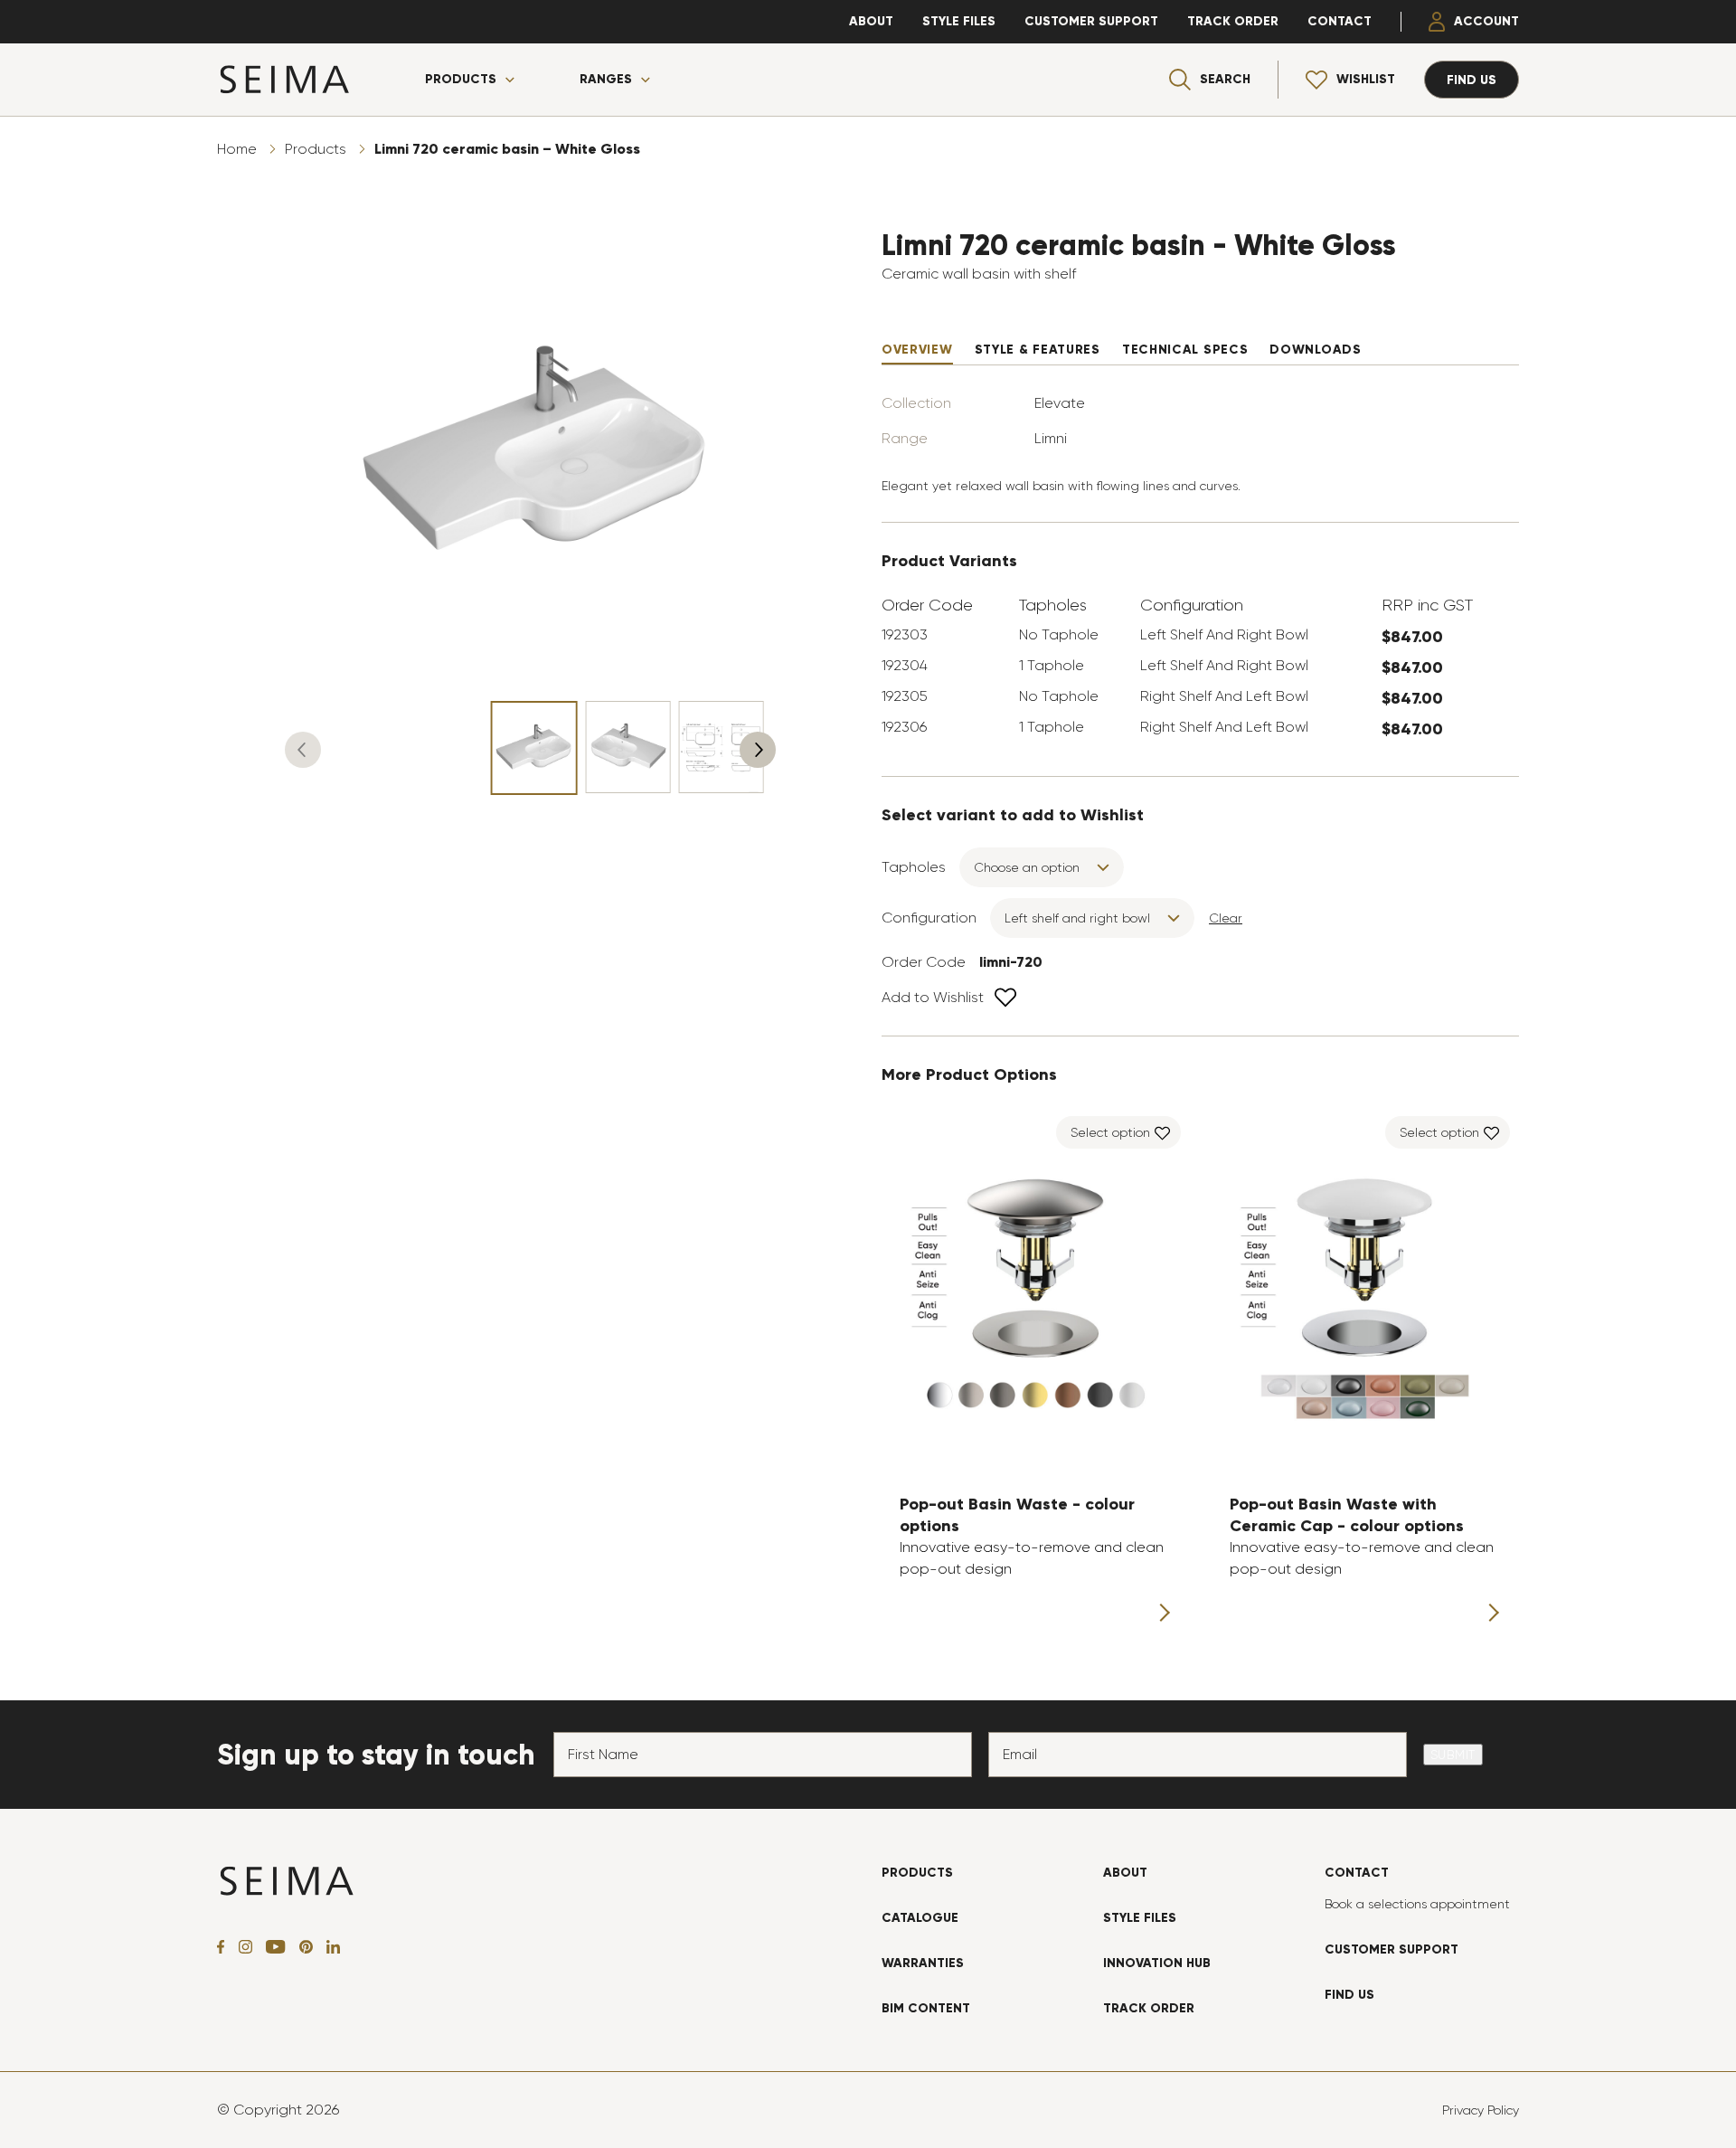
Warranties (923, 1963)
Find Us (1349, 1995)
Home (237, 149)
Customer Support (1091, 21)
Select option (1110, 1132)
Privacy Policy (1481, 2110)
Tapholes (914, 867)
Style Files (959, 21)
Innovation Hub (1157, 1963)
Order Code (924, 962)
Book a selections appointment (1417, 1904)
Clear (1226, 918)
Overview (917, 350)
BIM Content (926, 2008)
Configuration (929, 918)
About (871, 21)
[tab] (917, 350)
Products (461, 80)
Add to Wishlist (933, 997)
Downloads (1315, 350)
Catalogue (920, 1918)
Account (1486, 21)
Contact (1340, 21)
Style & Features (1038, 350)
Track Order (1233, 21)
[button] (303, 750)
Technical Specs (1185, 350)
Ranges (606, 80)
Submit (1453, 1755)
